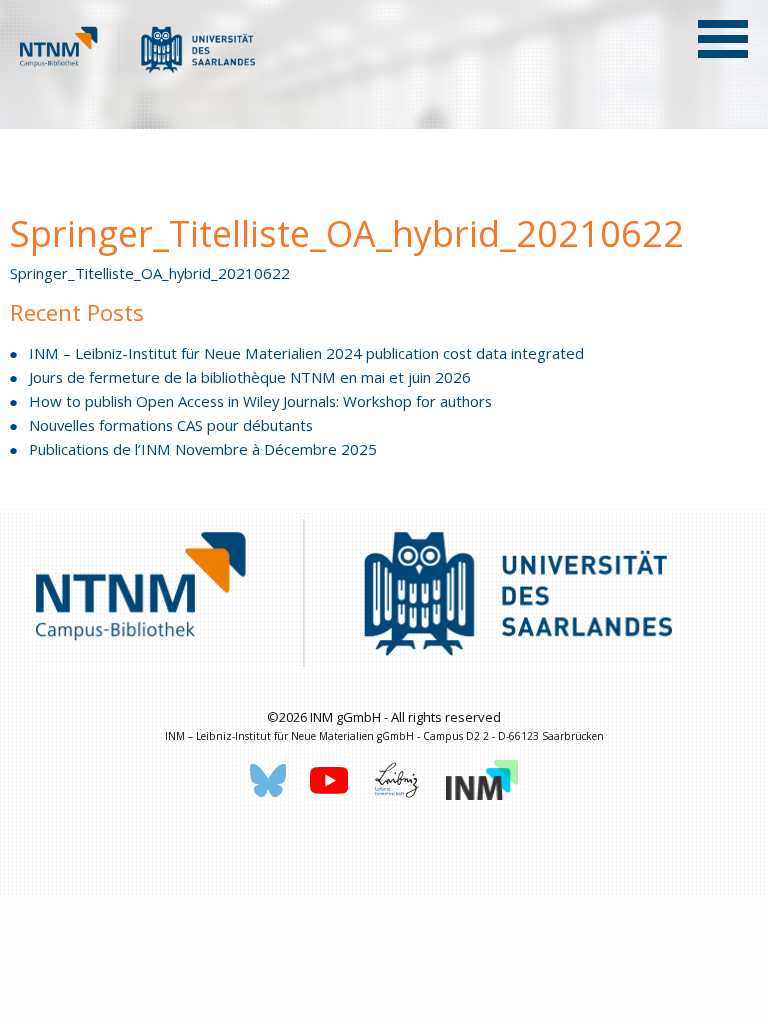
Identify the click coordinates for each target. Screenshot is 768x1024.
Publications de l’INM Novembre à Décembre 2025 (203, 449)
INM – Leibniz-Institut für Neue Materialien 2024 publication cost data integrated (306, 353)
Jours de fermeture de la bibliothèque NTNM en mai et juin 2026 (250, 377)
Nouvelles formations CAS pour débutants (171, 425)
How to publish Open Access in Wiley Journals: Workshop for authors (260, 401)
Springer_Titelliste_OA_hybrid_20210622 (150, 273)
